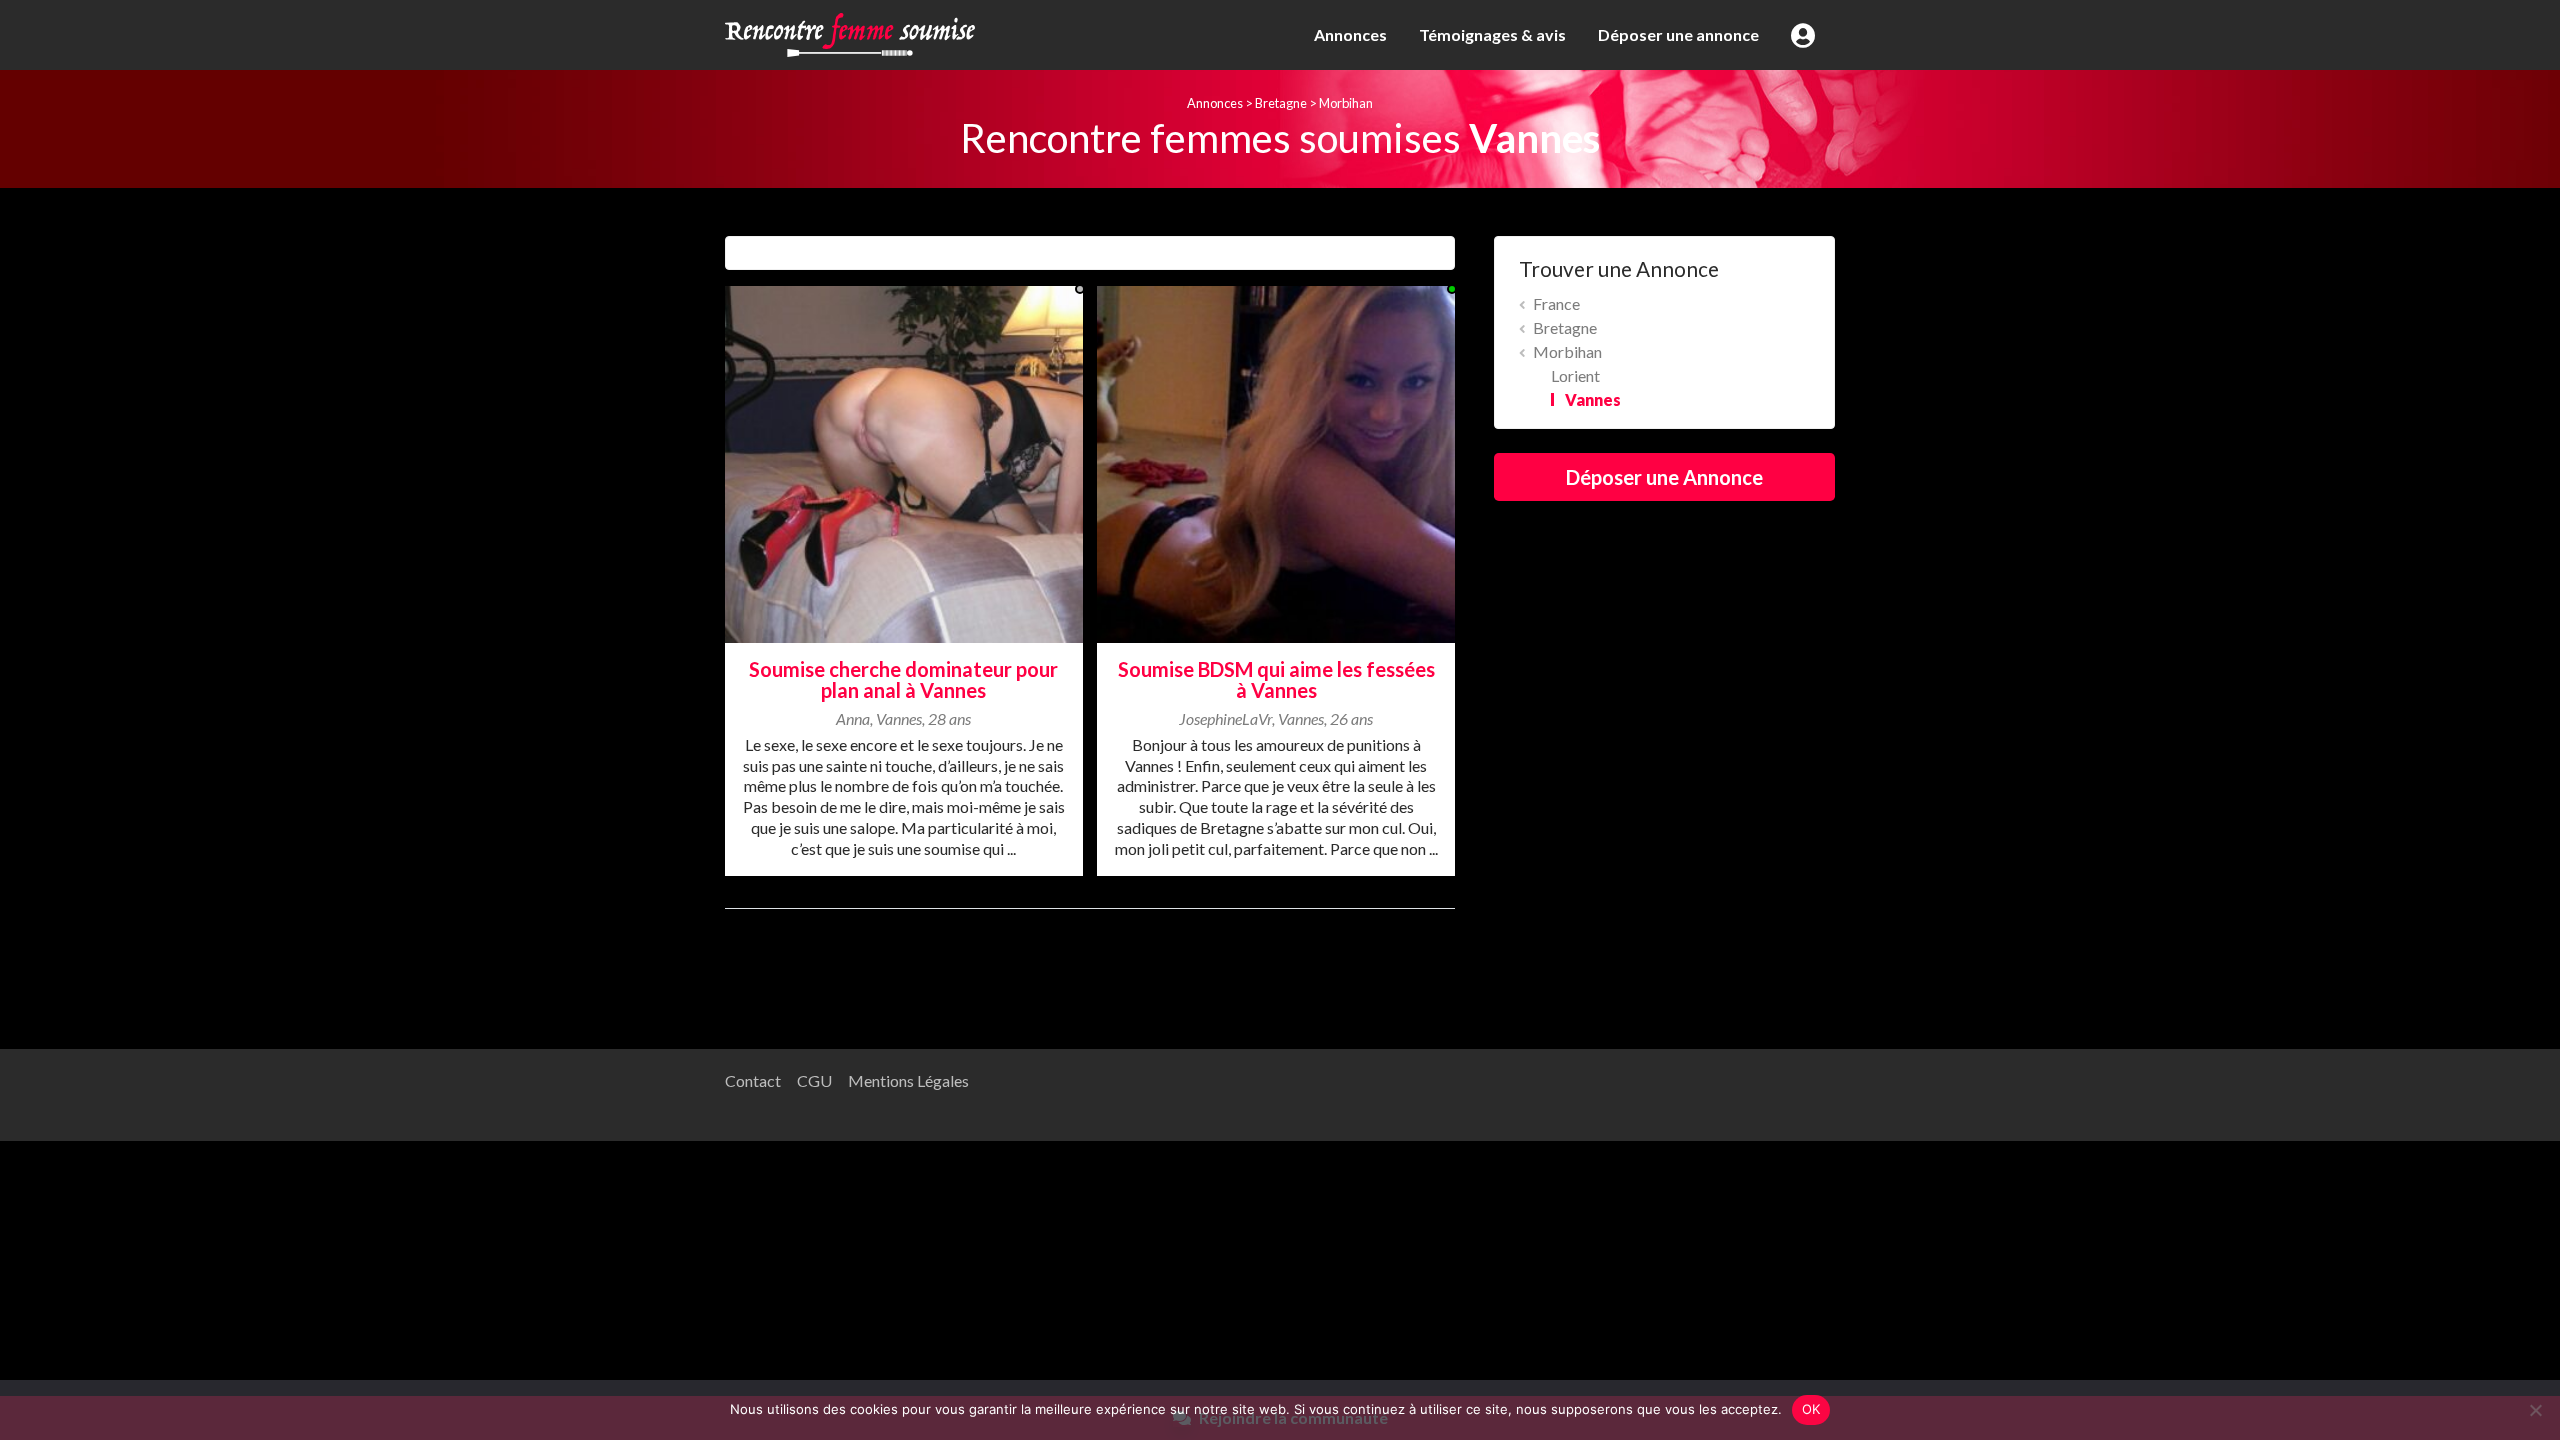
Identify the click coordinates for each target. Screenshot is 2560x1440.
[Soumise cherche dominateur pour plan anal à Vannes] (904, 461)
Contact (753, 1080)
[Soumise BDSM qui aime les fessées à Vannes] (1276, 461)
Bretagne (1281, 103)
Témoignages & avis (1492, 34)
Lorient (1575, 375)
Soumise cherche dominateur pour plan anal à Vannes (903, 679)
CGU (814, 1080)
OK (1811, 1409)
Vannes (1593, 399)
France (1556, 303)
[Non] (2535, 1410)
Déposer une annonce (1678, 34)
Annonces (1350, 34)
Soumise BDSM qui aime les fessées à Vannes (1276, 679)
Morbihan (1346, 103)
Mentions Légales (908, 1080)
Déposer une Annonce (1664, 477)
